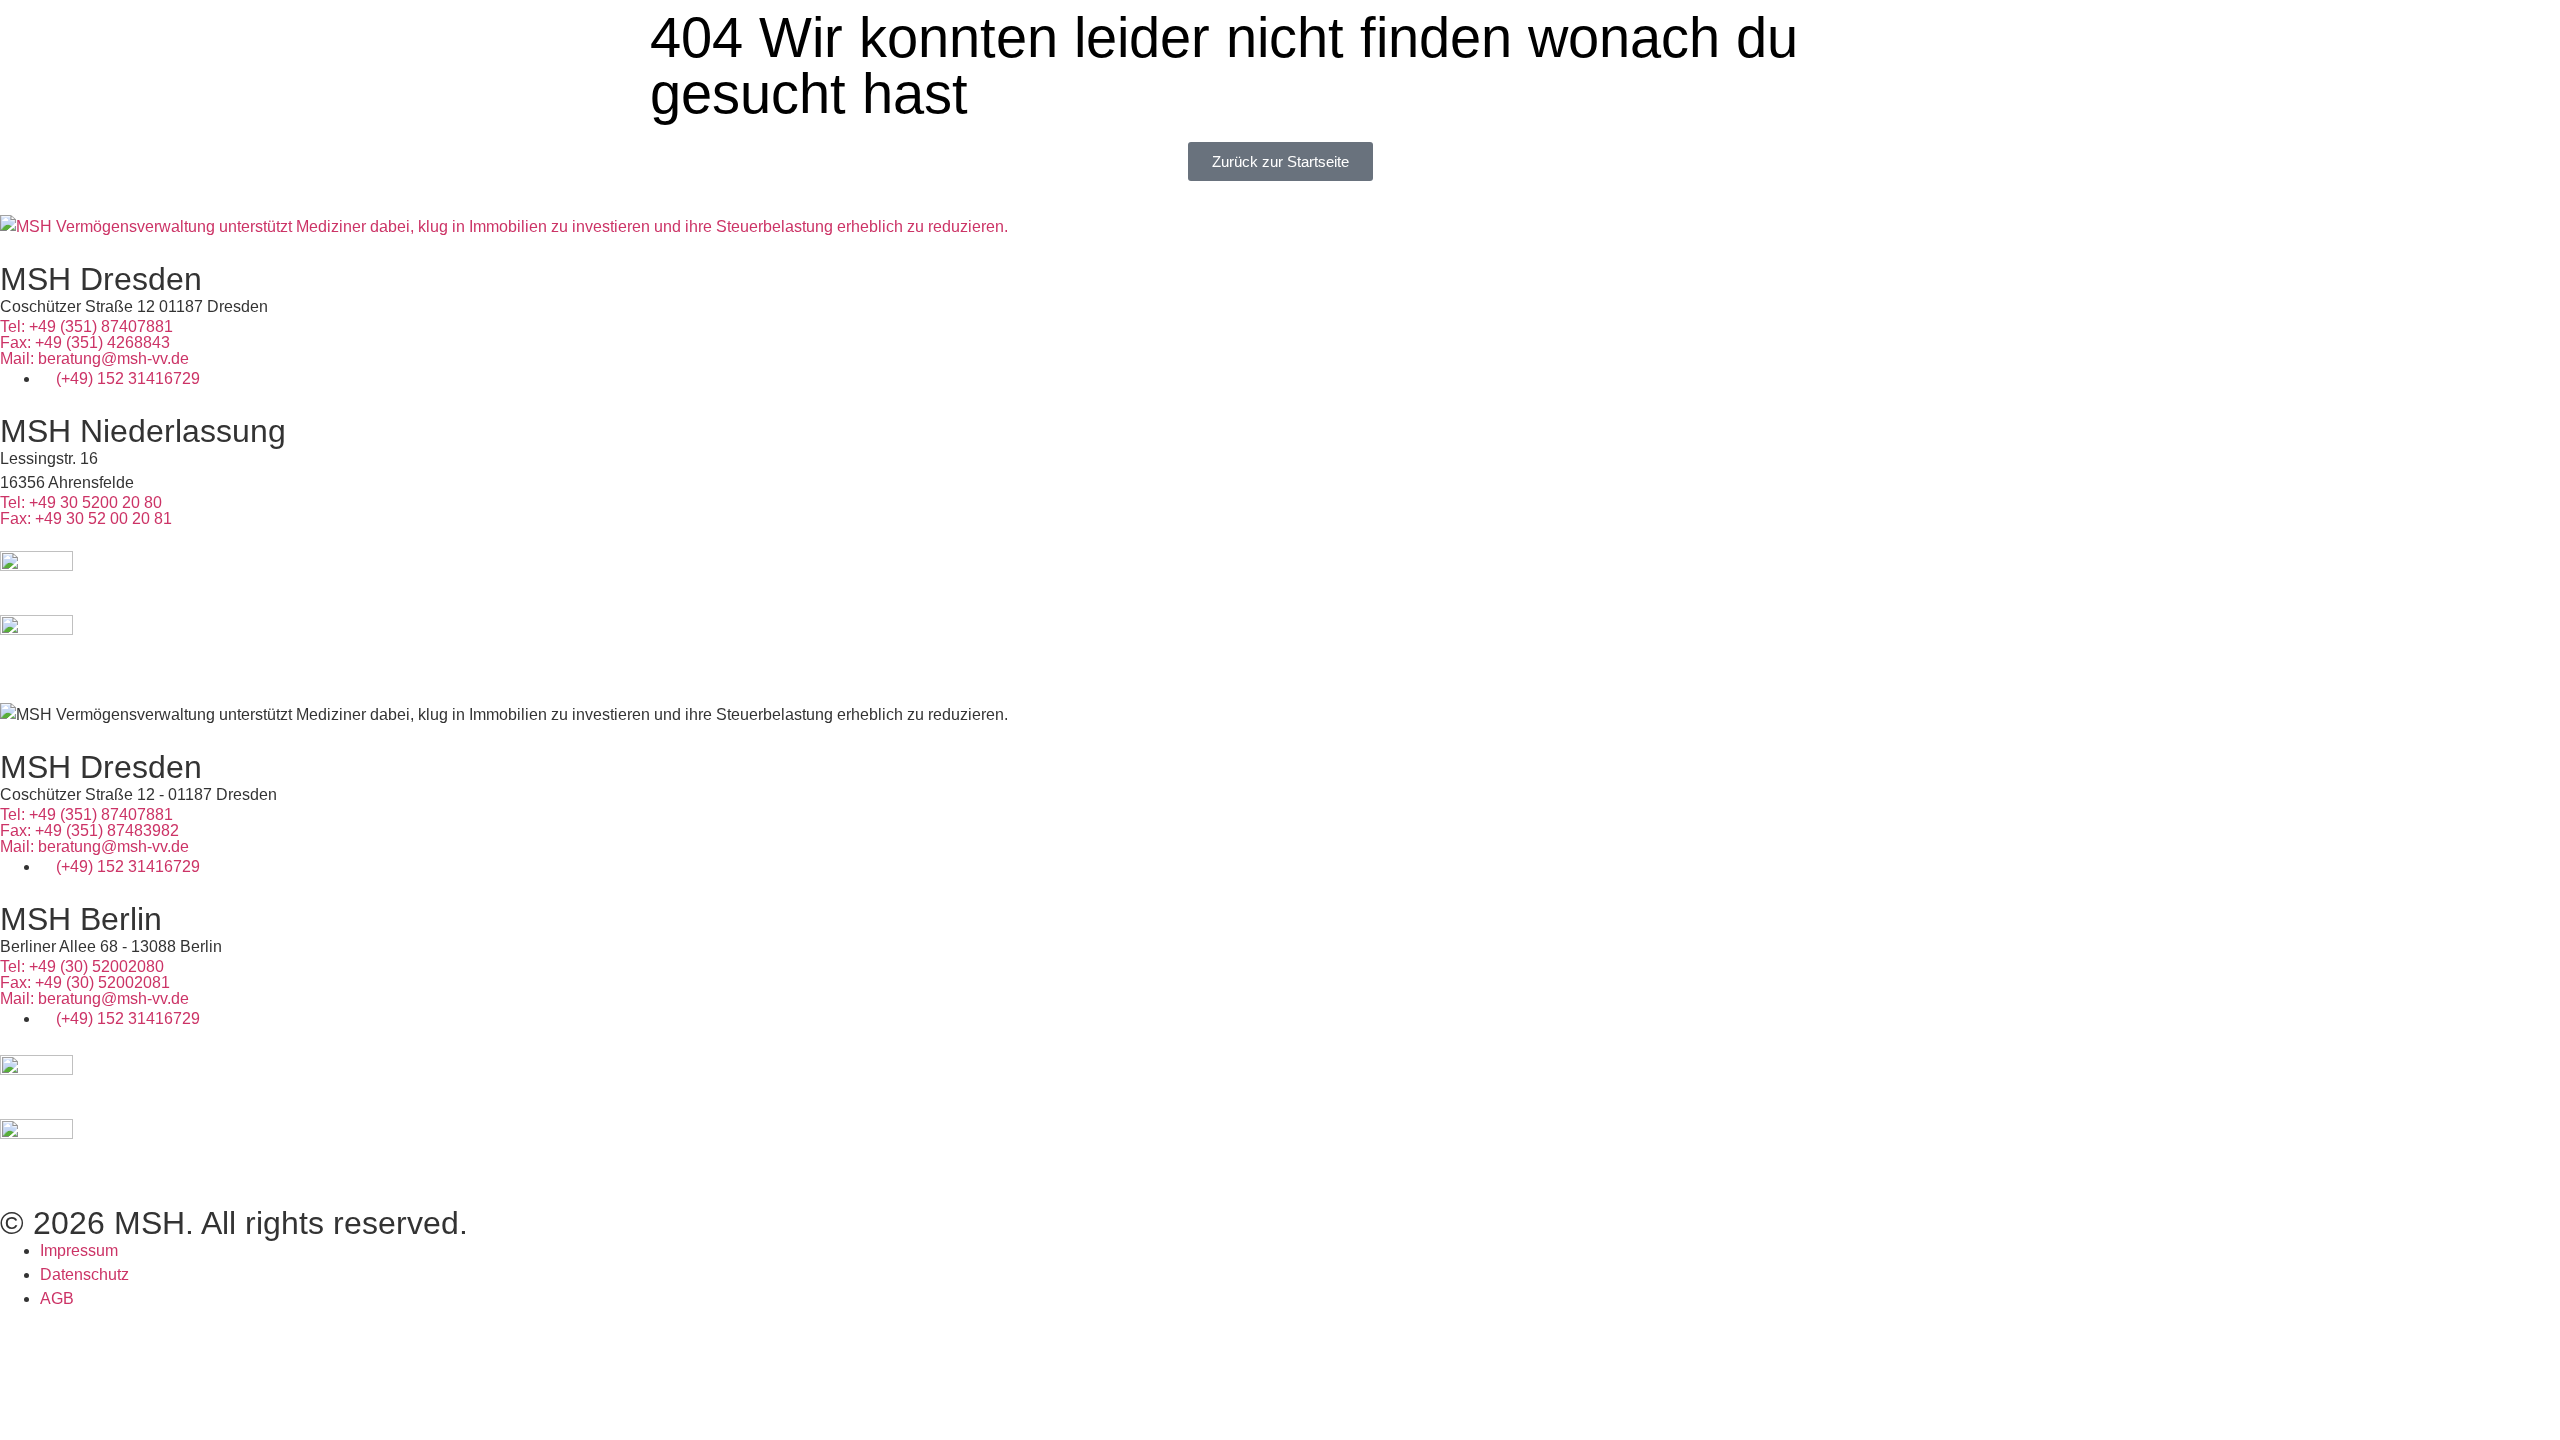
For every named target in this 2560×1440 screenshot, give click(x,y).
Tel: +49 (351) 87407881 (86, 326)
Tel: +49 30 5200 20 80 (81, 502)
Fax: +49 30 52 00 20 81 (86, 518)
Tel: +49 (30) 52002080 (82, 966)
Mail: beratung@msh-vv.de (94, 358)
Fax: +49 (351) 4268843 (85, 342)
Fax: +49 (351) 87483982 (89, 830)
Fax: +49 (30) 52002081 (85, 982)
